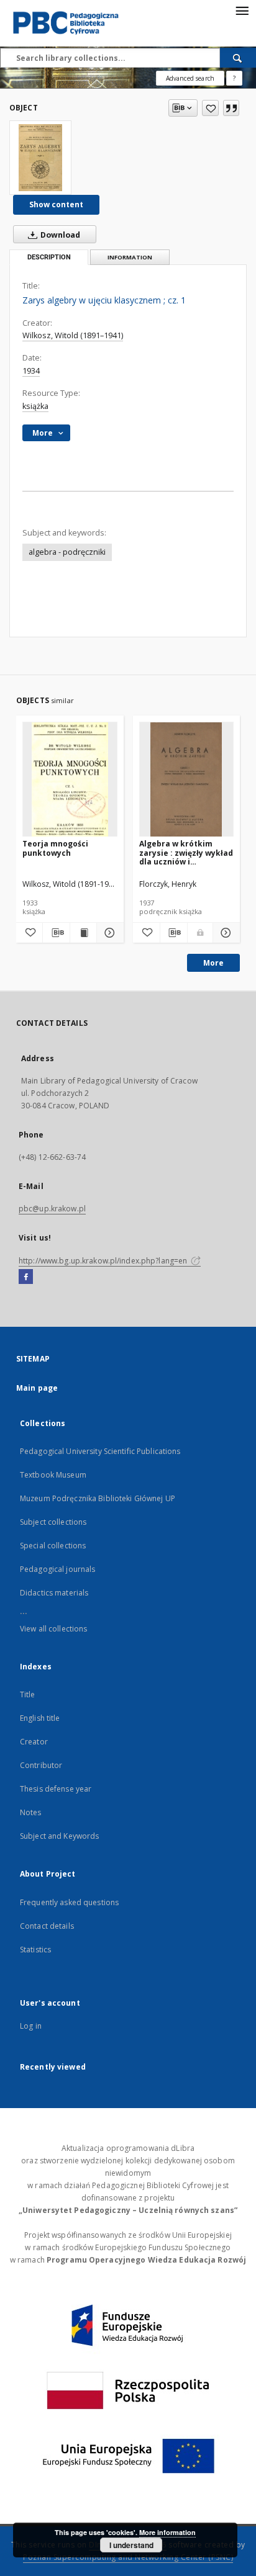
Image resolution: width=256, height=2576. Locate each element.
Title (28, 1694)
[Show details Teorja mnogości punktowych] (108, 933)
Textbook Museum (53, 1475)
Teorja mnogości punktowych (55, 848)
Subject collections (53, 1522)
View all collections (53, 1629)
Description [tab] (49, 257)
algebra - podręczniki (67, 552)
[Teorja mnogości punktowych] (70, 780)
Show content (56, 204)
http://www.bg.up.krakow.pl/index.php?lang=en (104, 1261)
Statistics (35, 1950)
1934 (31, 371)
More (213, 963)
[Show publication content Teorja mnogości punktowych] (83, 933)
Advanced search (190, 78)
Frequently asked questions (69, 1902)
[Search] (238, 58)
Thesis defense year (56, 1789)
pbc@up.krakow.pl (52, 1209)
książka (35, 406)
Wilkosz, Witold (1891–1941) (73, 335)
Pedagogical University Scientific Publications (100, 1451)
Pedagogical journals (57, 1569)
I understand (131, 2545)
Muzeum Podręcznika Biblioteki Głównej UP (98, 1498)
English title (40, 1718)
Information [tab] (130, 257)
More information (167, 2532)
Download (59, 235)
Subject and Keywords (59, 1836)
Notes (31, 1812)
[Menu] (242, 10)
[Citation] (231, 108)
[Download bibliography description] (56, 933)
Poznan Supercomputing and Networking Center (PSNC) (128, 2557)
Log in (31, 2026)
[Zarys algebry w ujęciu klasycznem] (40, 158)
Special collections (53, 1546)
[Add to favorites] (210, 108)
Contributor (41, 1765)
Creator (34, 1742)
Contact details (47, 1926)
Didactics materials (54, 1593)
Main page (37, 1388)
